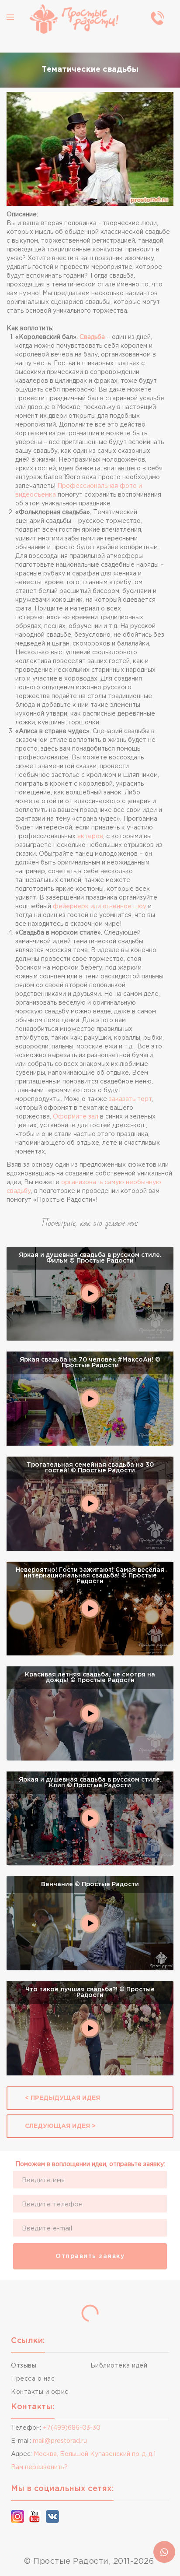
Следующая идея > (60, 2126)
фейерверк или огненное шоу (100, 907)
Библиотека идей (119, 2366)
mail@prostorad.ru (60, 2441)
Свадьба (92, 337)
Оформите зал (76, 1117)
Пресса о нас (33, 2379)
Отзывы (24, 2366)
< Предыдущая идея (62, 2098)
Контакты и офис (40, 2392)
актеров (90, 836)
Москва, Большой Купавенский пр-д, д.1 (95, 2454)
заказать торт (130, 1099)
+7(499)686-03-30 (72, 2428)
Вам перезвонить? (39, 2467)
